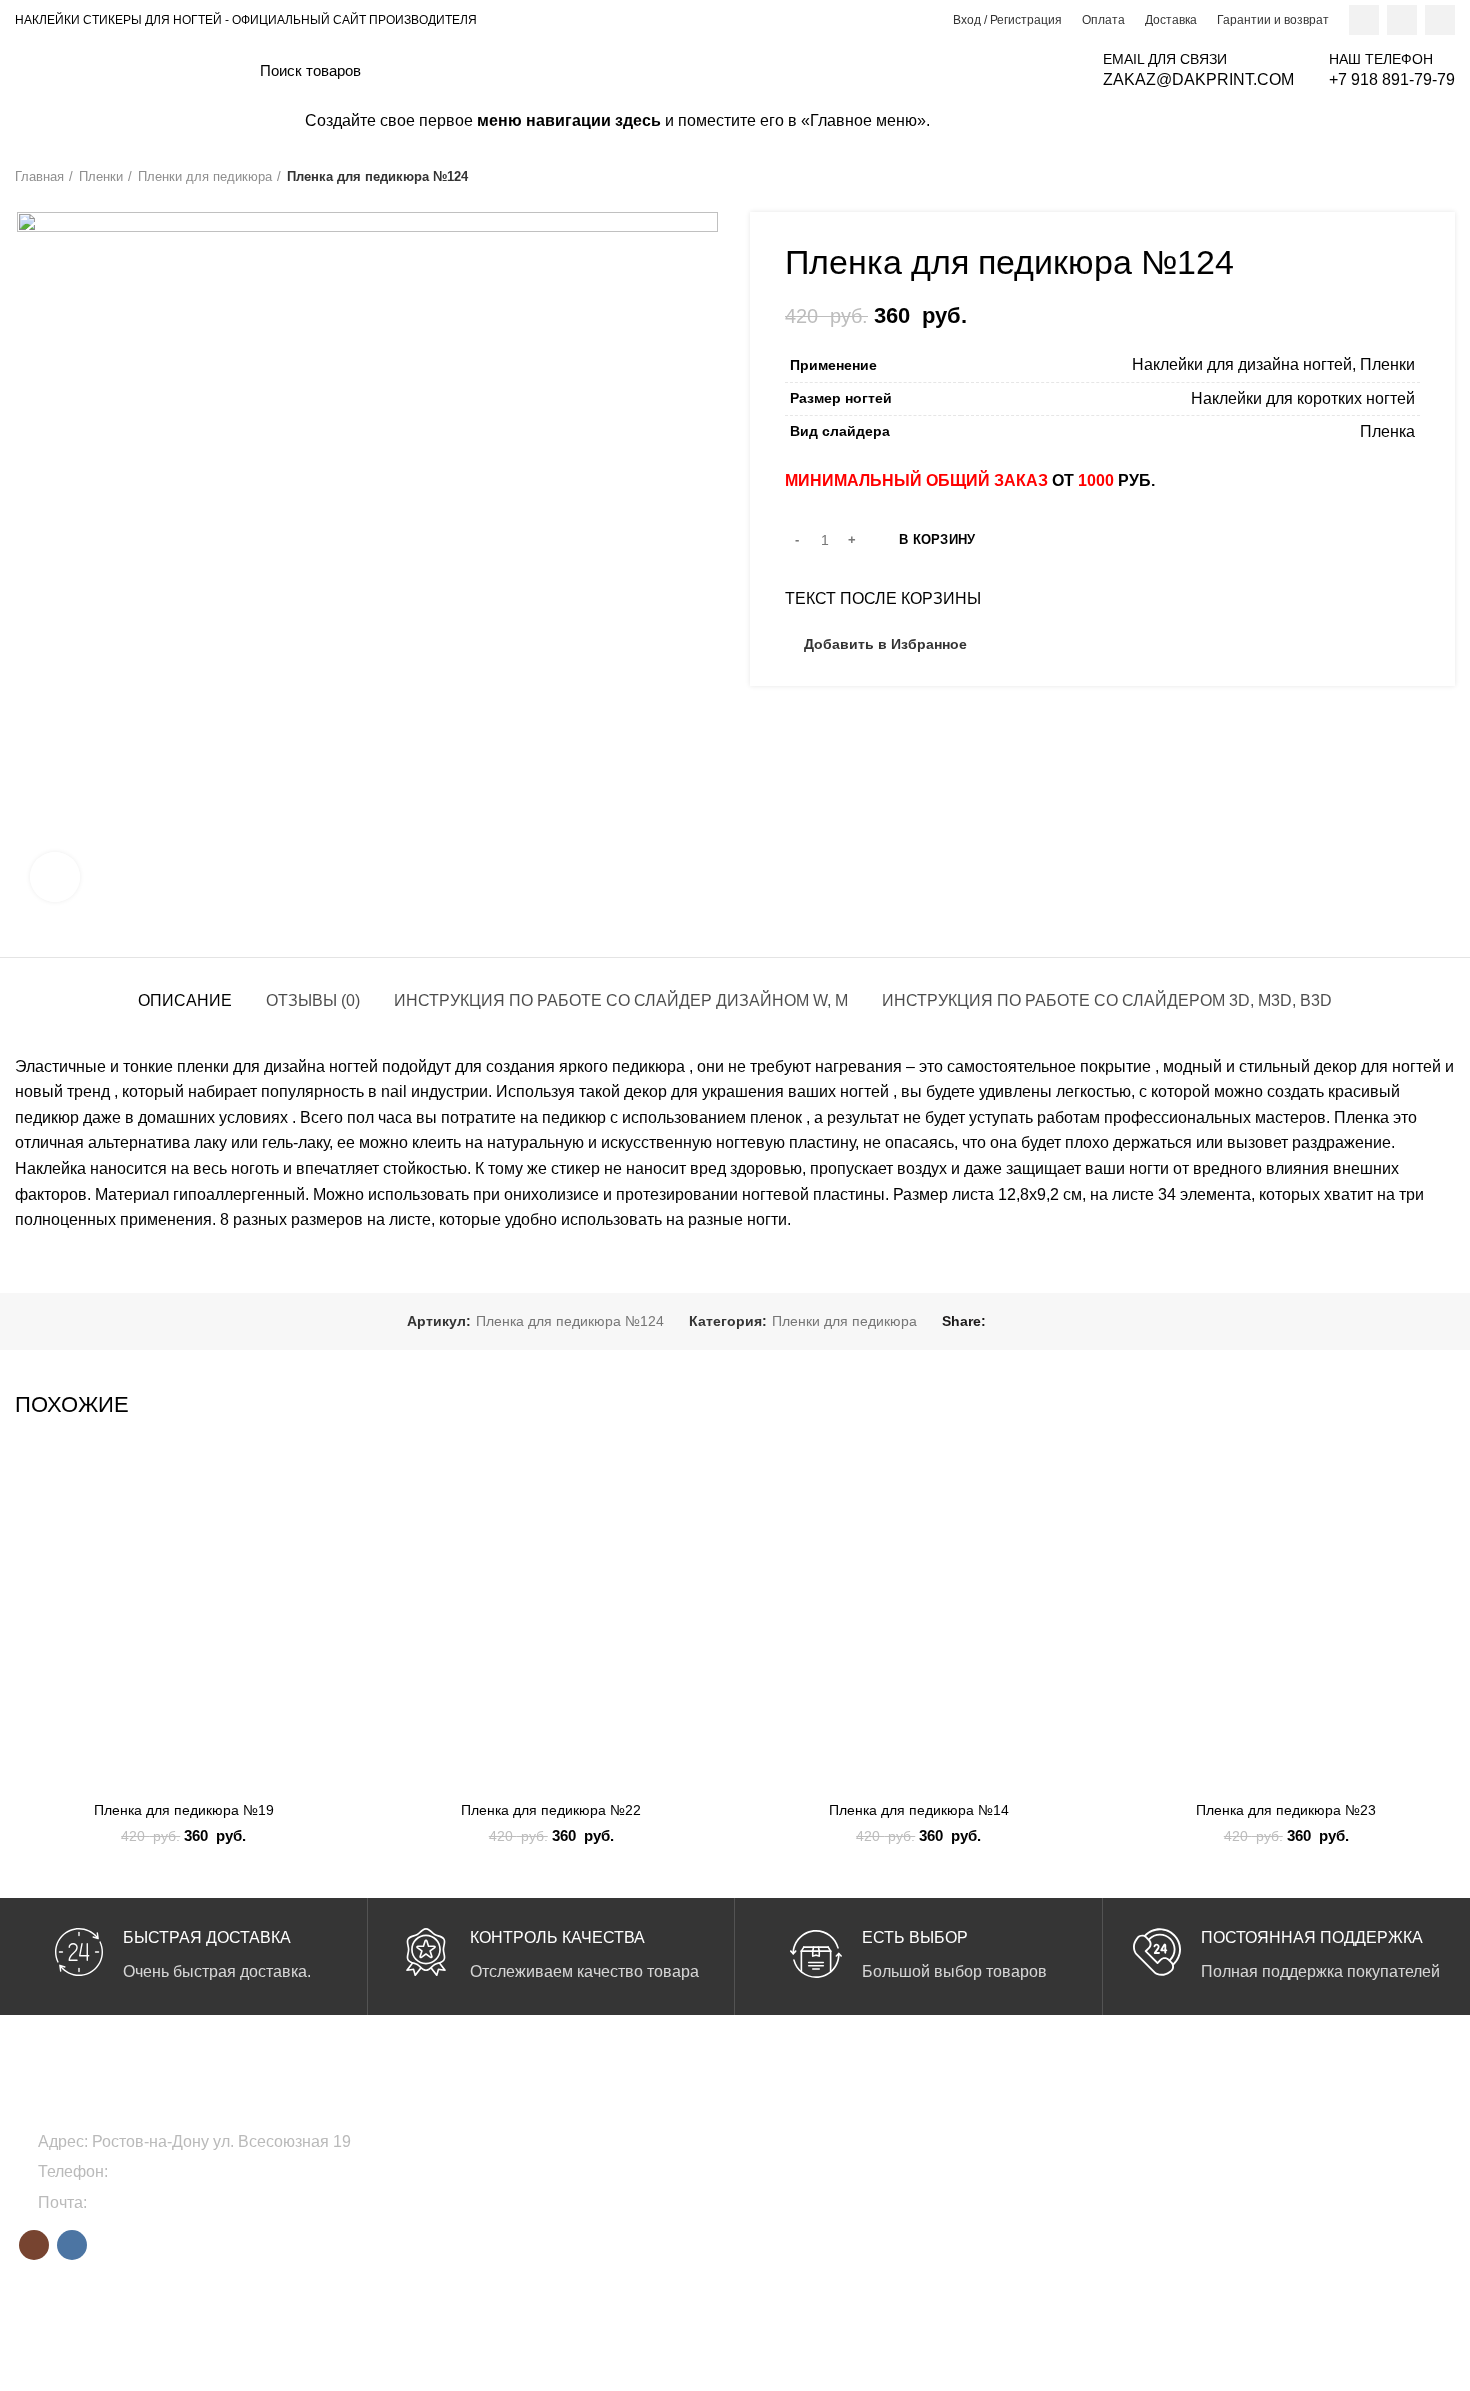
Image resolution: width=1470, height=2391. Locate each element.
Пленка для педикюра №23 (1286, 1810)
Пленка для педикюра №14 (919, 1810)
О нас (1259, 2141)
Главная (39, 176)
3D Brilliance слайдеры (824, 2141)
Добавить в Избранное (885, 644)
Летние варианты (1052, 2141)
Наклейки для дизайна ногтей (1242, 364)
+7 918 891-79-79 (175, 2171)
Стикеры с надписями (822, 2243)
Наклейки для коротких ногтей (1303, 398)
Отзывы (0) (313, 1000)
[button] (338, 1531)
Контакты (1270, 2243)
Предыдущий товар (1405, 177)
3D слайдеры (793, 2175)
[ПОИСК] (1047, 70)
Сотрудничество (1293, 2175)
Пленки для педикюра (205, 176)
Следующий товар (1445, 177)
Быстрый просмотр (338, 1576)
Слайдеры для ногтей (576, 2141)
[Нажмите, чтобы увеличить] (55, 877)
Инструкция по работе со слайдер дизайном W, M (621, 1000)
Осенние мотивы (1050, 2243)
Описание (185, 1000)
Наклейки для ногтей (573, 2175)
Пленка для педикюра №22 (551, 1810)
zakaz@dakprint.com (165, 2202)
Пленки (101, 176)
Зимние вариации (1053, 2175)
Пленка (1387, 431)
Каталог (1265, 2209)
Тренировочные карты (578, 2243)
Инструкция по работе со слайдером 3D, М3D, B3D (1107, 1000)
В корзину (937, 539)
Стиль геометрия (1051, 2209)
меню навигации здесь (569, 120)
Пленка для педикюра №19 (184, 1810)
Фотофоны (540, 2209)
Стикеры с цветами (813, 2209)
